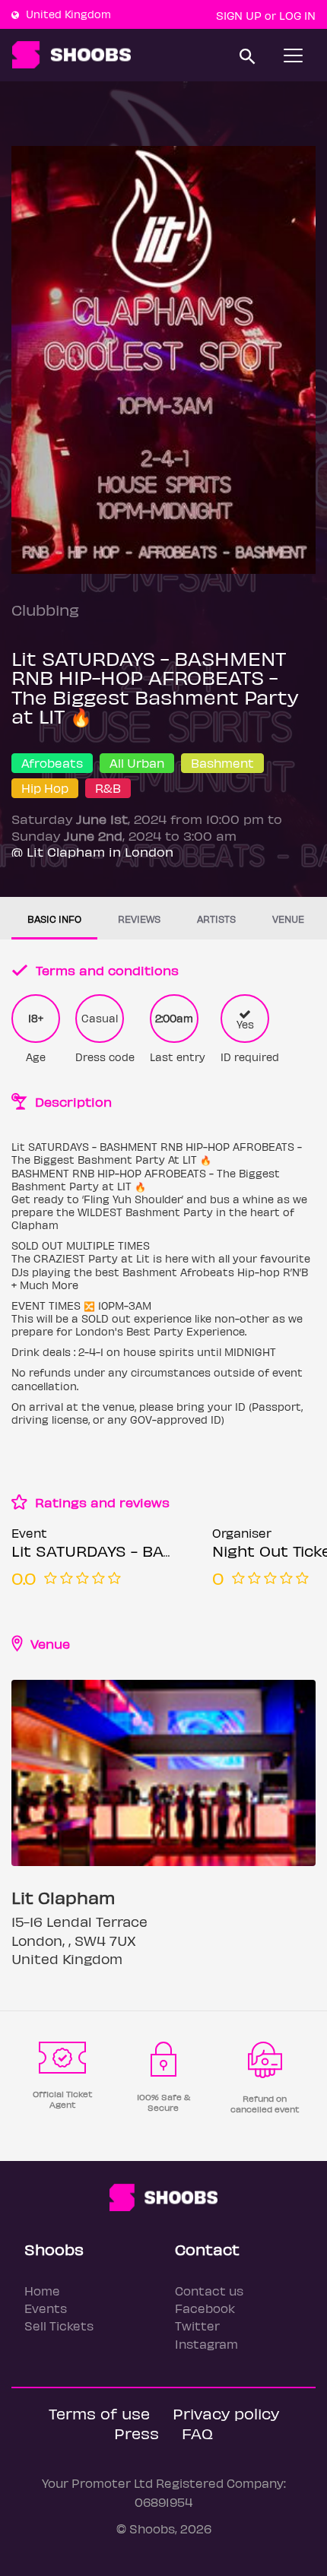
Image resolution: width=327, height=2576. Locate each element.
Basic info (54, 919)
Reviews (139, 919)
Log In (297, 15)
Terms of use (99, 2413)
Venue (288, 919)
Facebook (205, 2308)
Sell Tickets (59, 2326)
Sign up (239, 15)
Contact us (209, 2291)
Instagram (206, 2344)
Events (46, 2308)
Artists (216, 919)
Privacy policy (226, 2413)
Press (137, 2433)
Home (42, 2291)
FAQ (197, 2433)
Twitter (197, 2326)
